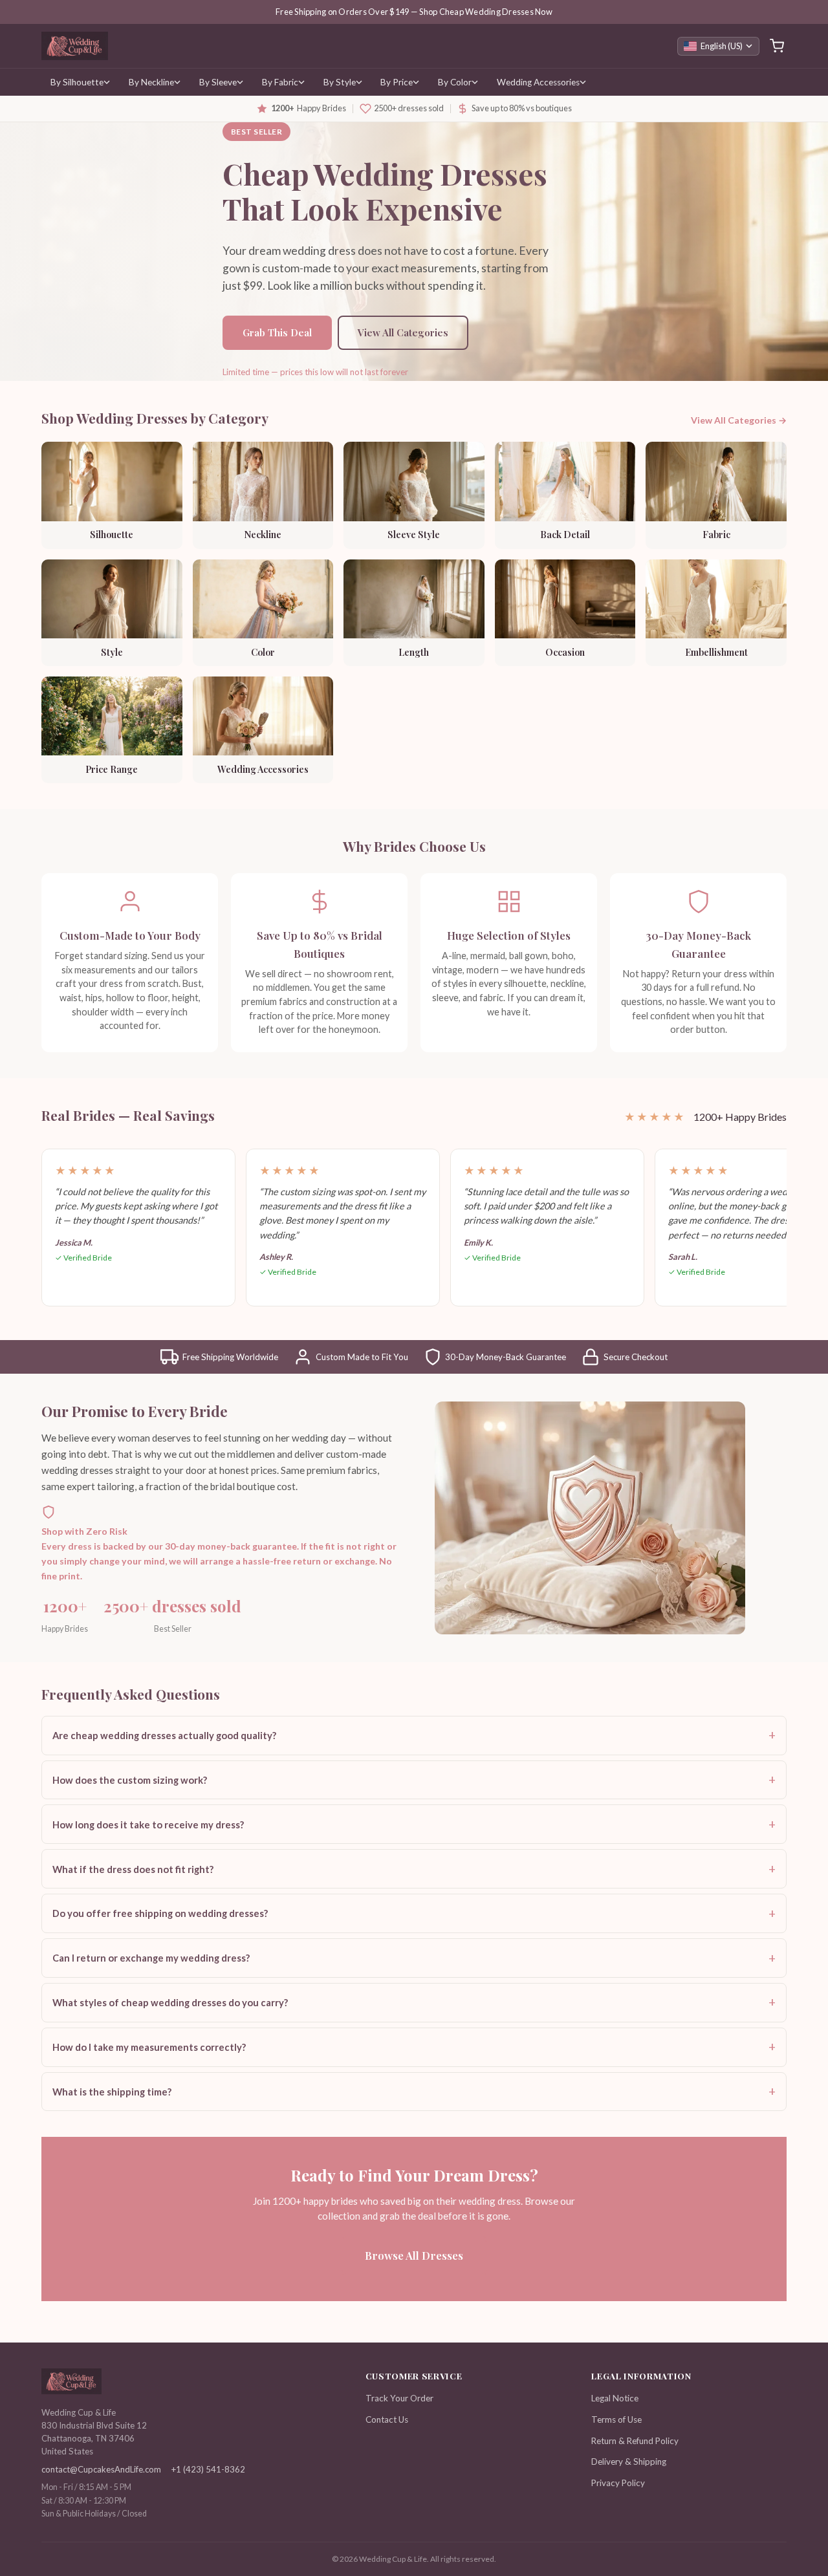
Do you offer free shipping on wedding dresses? (160, 1913)
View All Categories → (739, 420)
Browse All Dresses (414, 2255)
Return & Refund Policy (635, 2441)
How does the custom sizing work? (130, 1780)
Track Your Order (399, 2398)
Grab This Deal (277, 332)
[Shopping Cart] (777, 46)
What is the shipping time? (112, 2092)
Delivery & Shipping (629, 2462)
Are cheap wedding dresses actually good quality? (164, 1735)
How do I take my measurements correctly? (149, 2047)
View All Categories (403, 332)
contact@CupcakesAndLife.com (101, 2469)
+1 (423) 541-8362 (208, 2469)
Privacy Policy (618, 2483)
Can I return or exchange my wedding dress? (151, 1958)
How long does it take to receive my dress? (148, 1824)
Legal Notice (615, 2398)
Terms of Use (616, 2419)
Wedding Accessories (538, 82)
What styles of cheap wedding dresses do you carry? (170, 2002)
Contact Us (387, 2419)
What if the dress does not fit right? (133, 1869)
